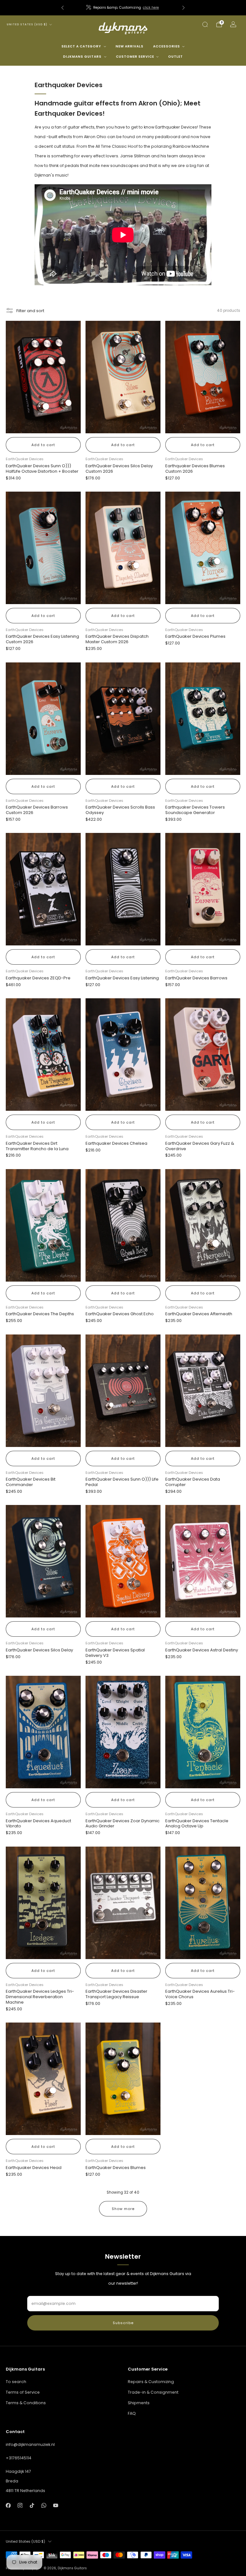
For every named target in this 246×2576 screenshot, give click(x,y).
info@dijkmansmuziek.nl (30, 2444)
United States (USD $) (27, 25)
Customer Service (135, 57)
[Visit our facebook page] (8, 2505)
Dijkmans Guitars (82, 57)
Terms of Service (23, 2392)
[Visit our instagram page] (20, 2505)
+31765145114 (19, 2458)
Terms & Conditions (26, 2403)
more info (144, 8)
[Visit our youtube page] (56, 2505)
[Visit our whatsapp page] (44, 2505)
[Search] (205, 24)
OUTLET (176, 57)
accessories (167, 46)
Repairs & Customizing (151, 2382)
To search (16, 2382)
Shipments (139, 2403)
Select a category (81, 46)
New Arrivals (130, 46)
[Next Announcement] (184, 8)
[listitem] (123, 8)
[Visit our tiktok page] (32, 2505)
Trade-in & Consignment (153, 2392)
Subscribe (123, 2323)
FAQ (132, 2413)
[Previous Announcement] (62, 8)
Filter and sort (30, 311)
